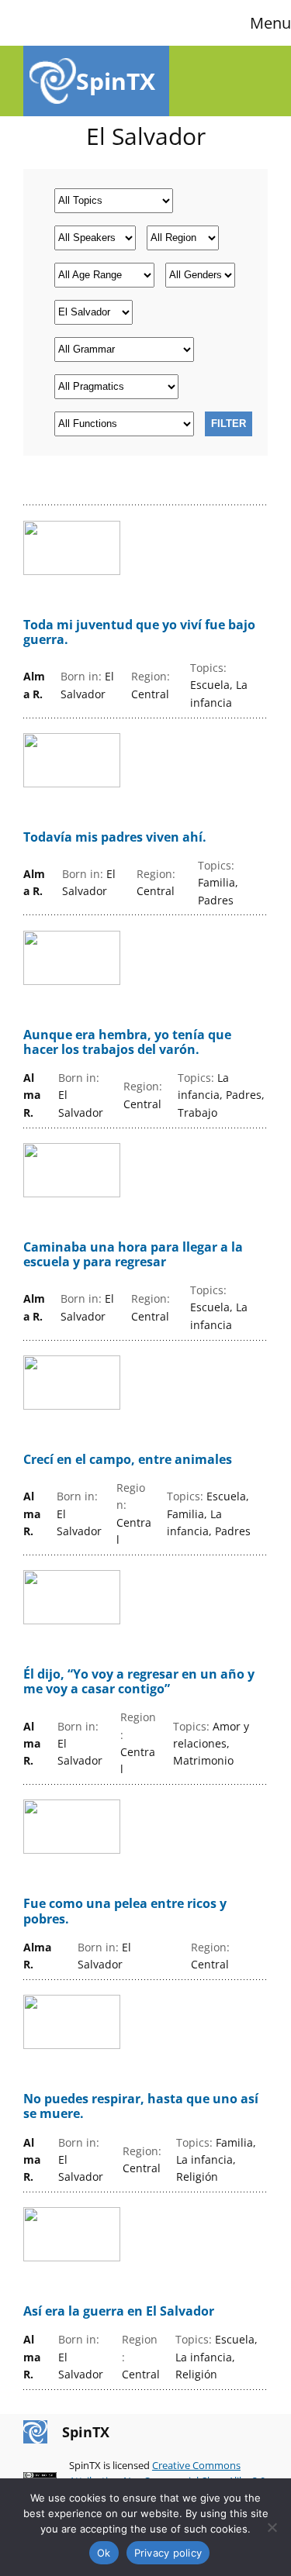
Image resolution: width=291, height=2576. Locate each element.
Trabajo (197, 1112)
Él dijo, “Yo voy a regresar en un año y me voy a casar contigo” (139, 1682)
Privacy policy (168, 2553)
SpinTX (116, 81)
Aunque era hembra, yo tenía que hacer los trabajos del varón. (127, 1042)
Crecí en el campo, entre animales (128, 1460)
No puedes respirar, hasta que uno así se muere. (141, 2106)
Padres (216, 900)
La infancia (204, 2159)
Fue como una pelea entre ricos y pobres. (125, 1911)
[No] (272, 2527)
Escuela (210, 685)
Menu (270, 23)
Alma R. (32, 1095)
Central (150, 694)
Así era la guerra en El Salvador (119, 2311)
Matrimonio (203, 1760)
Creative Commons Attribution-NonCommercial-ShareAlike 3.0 (167, 2473)
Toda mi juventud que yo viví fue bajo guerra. (139, 632)
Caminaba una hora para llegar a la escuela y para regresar (133, 1255)
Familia (217, 882)
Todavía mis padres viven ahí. (115, 837)
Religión (197, 2177)
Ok (104, 2553)
